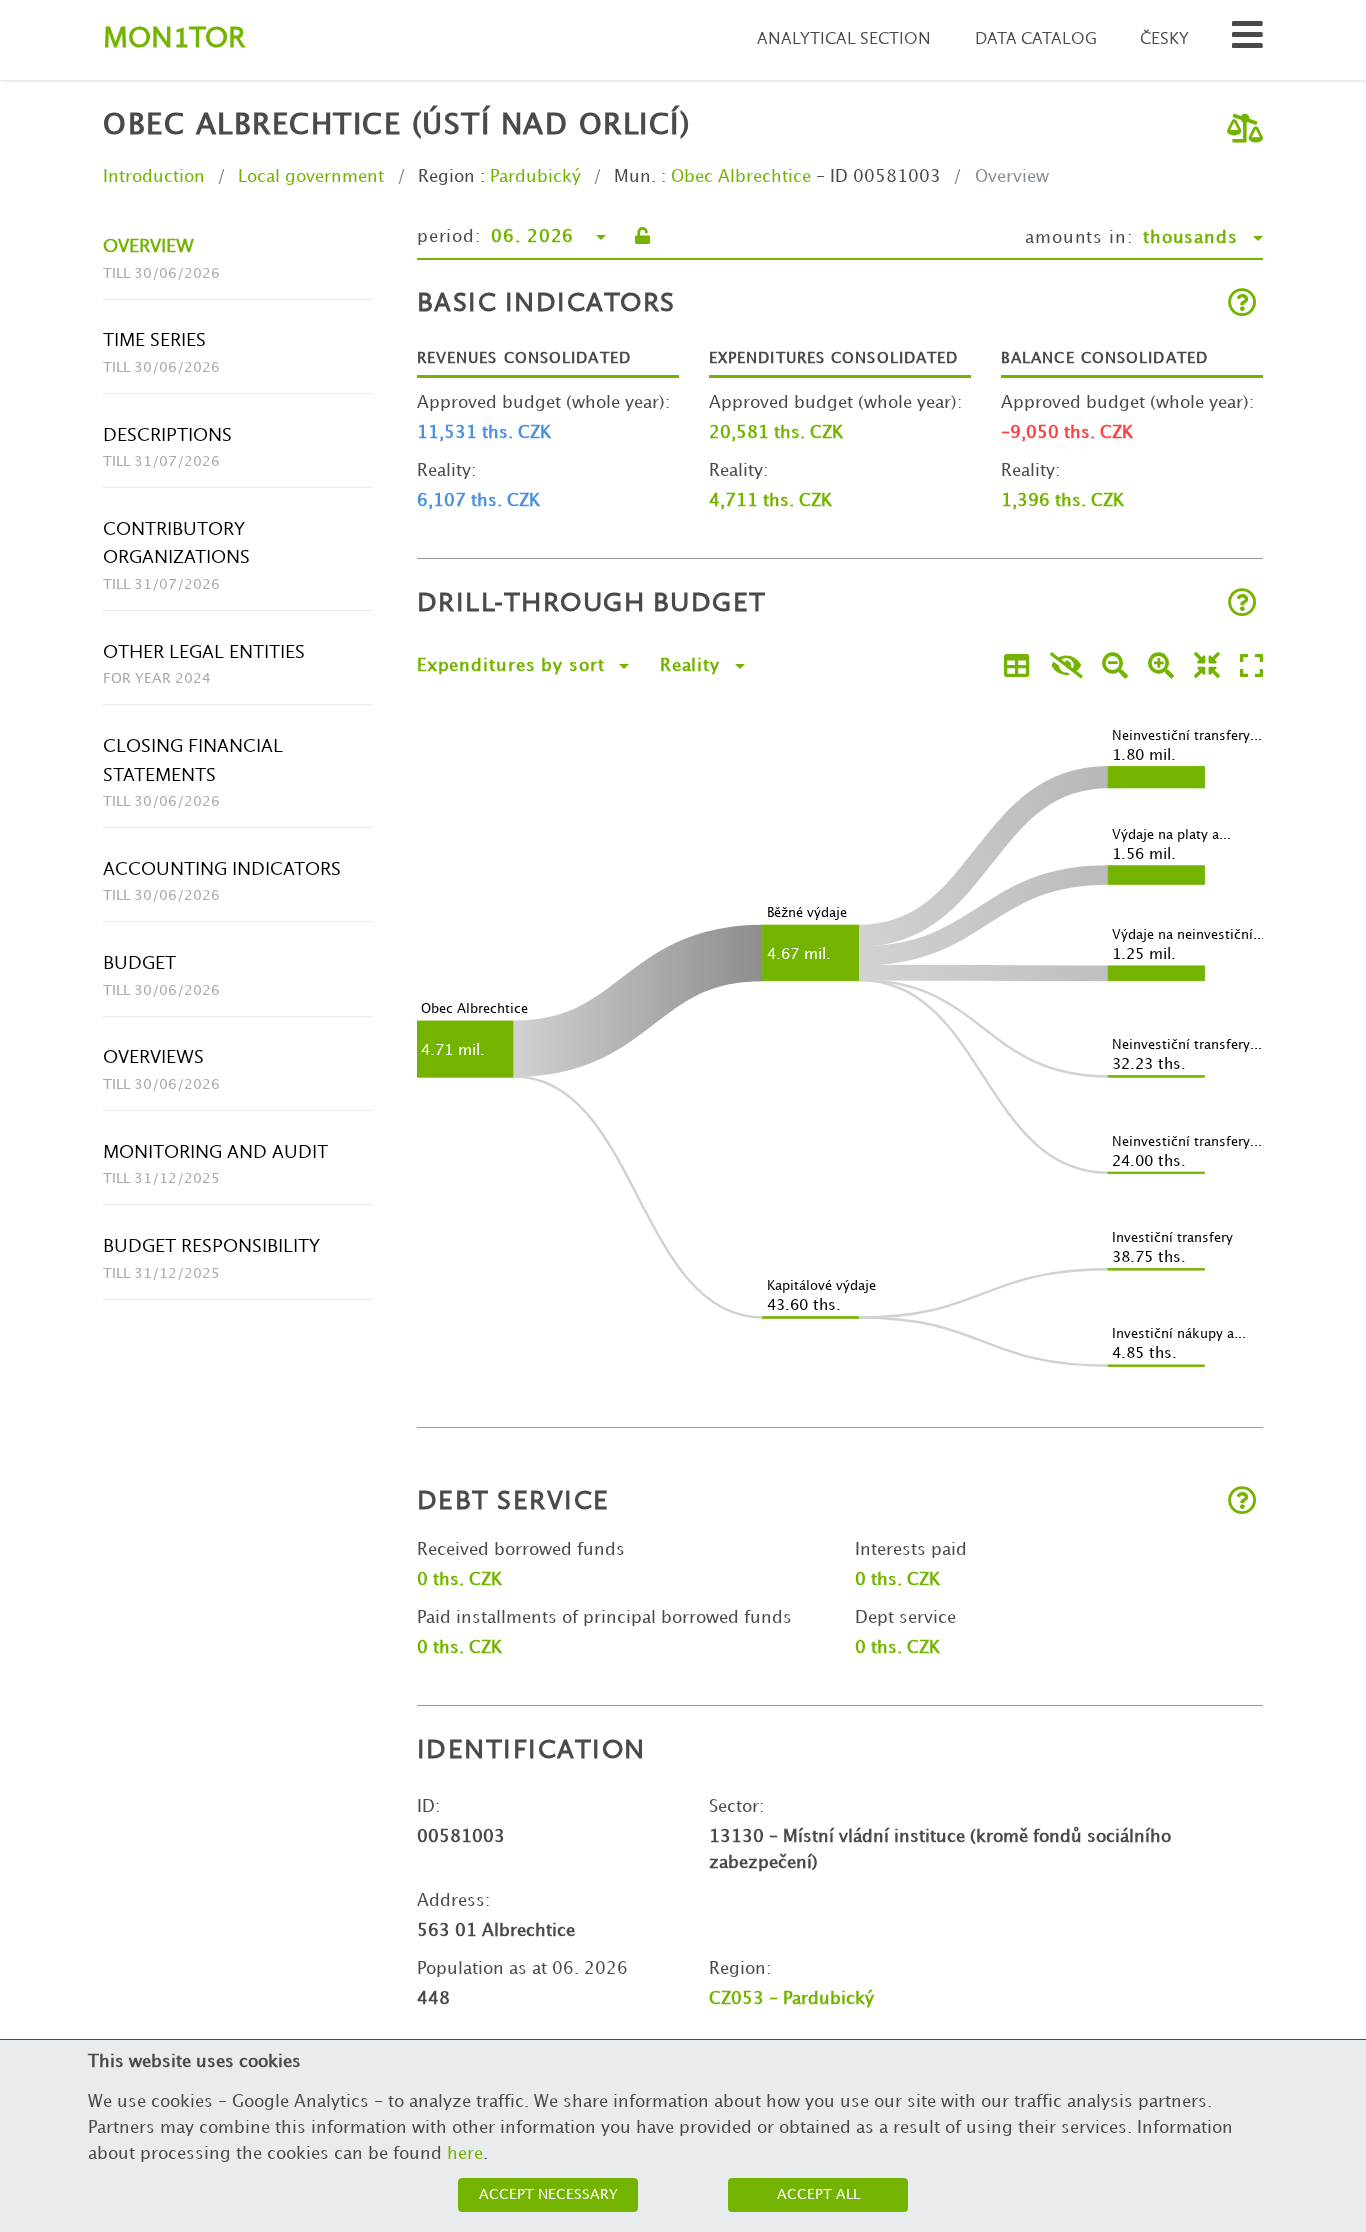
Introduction (154, 177)
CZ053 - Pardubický (791, 1999)
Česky (1164, 39)
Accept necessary (548, 2194)
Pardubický (535, 177)
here (465, 2154)
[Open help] (1242, 304)
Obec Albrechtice (741, 177)
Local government (311, 177)
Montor (174, 39)
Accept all (818, 2194)
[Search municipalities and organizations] (1247, 40)
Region (446, 177)
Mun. (635, 177)
